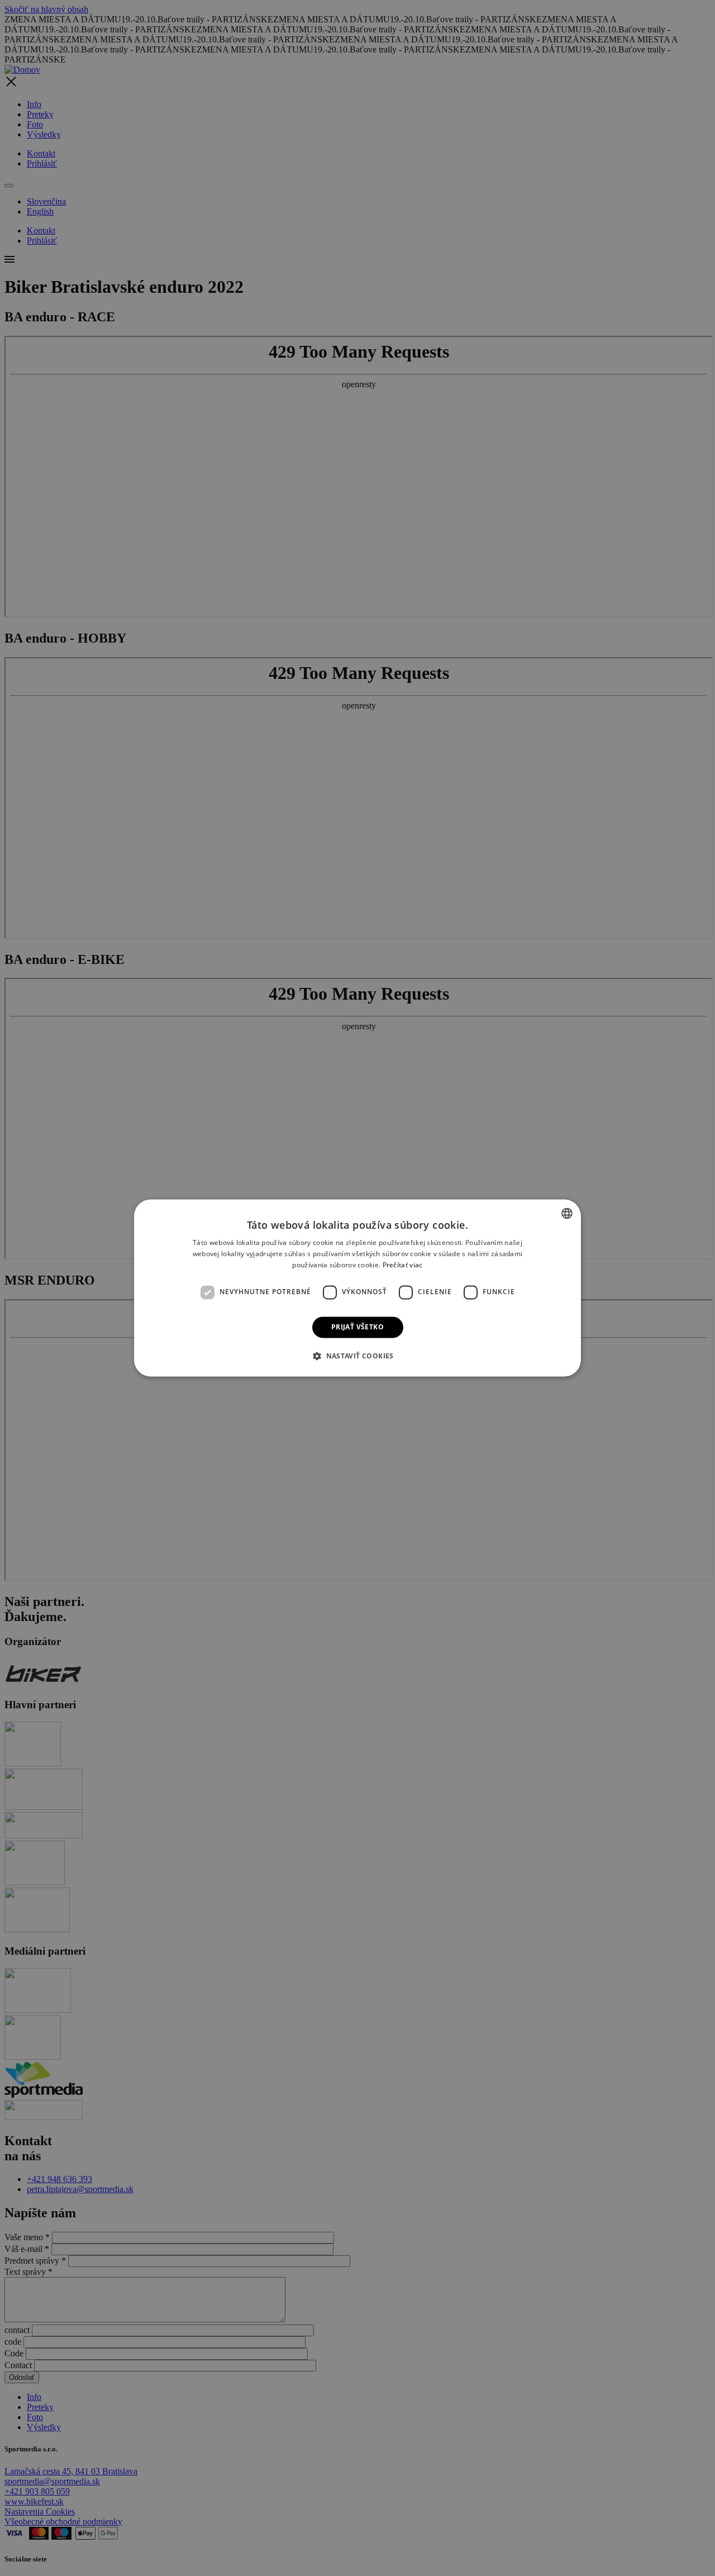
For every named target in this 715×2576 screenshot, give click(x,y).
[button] (357, 1356)
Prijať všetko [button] (357, 1327)
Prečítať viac (403, 1265)
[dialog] (357, 1288)
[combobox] (567, 1213)
